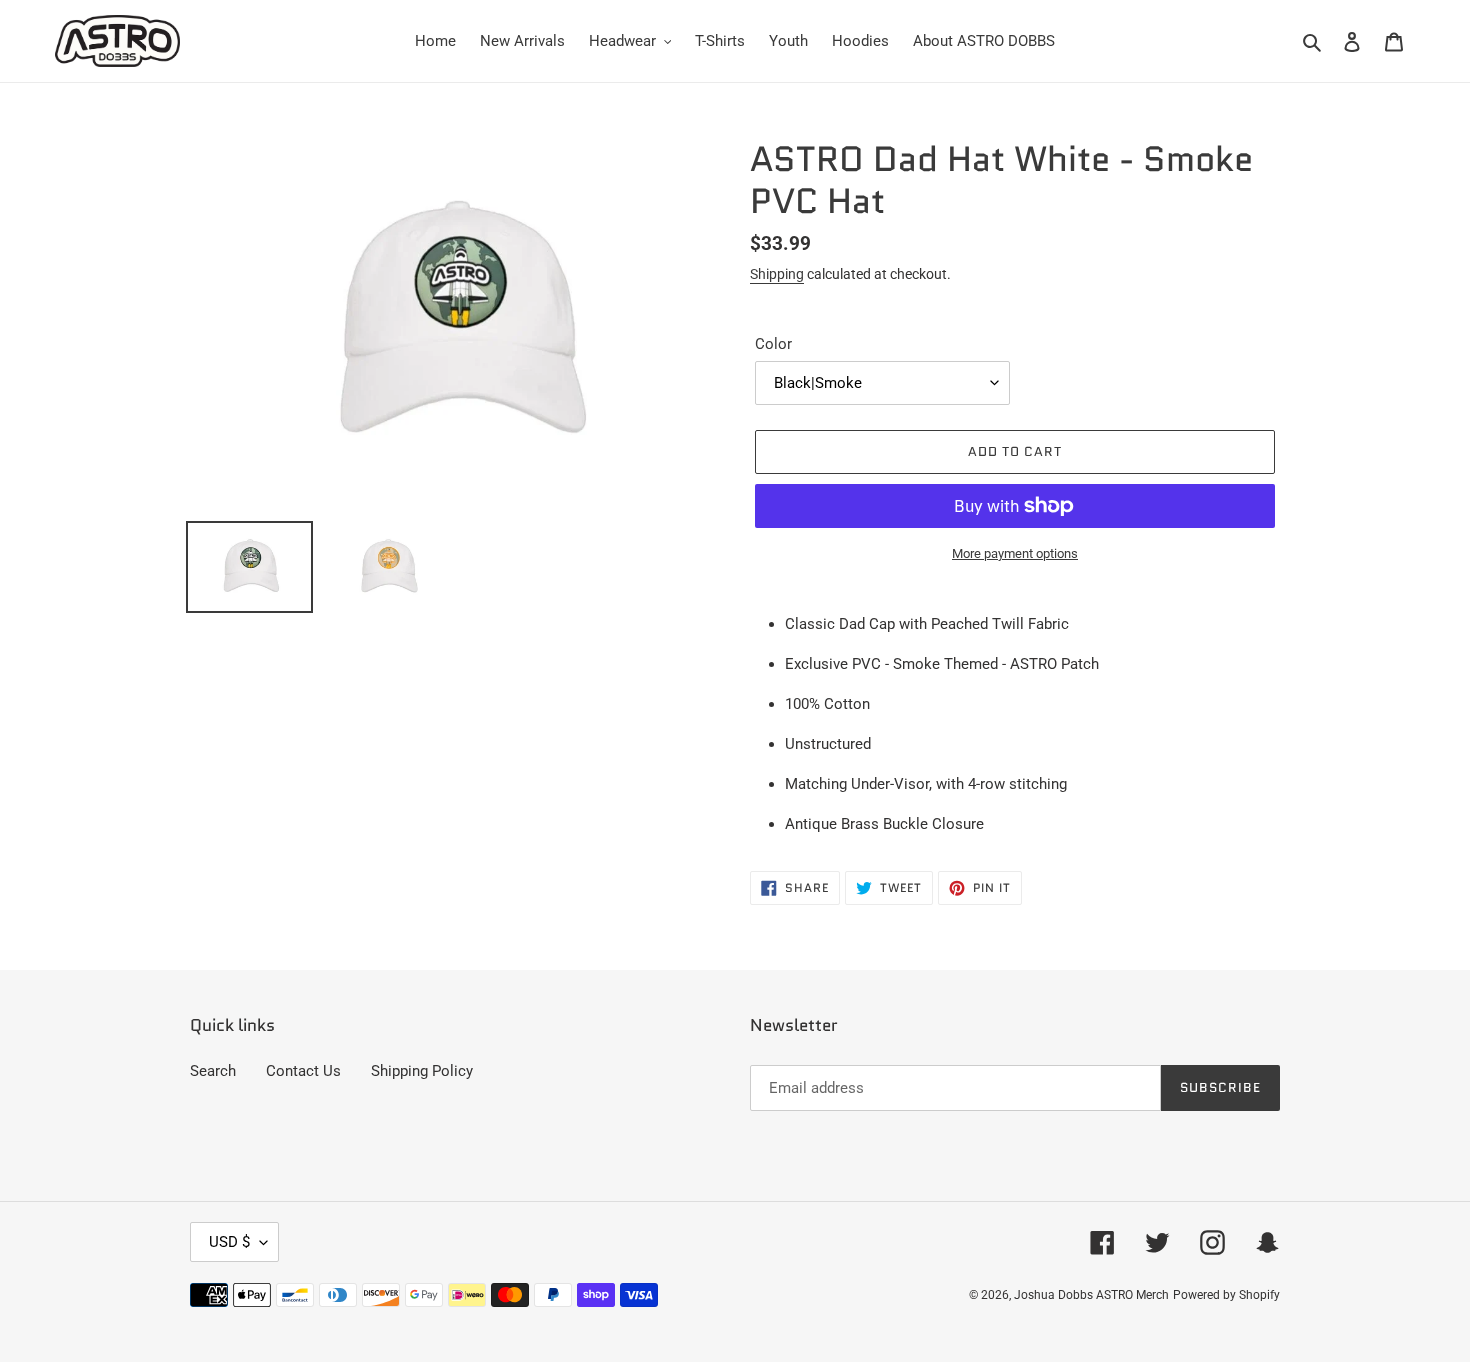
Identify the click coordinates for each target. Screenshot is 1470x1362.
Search (213, 1071)
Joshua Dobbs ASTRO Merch (1091, 1295)
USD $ (229, 1242)
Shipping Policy (422, 1071)
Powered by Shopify (1226, 1295)
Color (773, 344)
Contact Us (303, 1071)
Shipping (777, 274)
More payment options (1015, 553)
